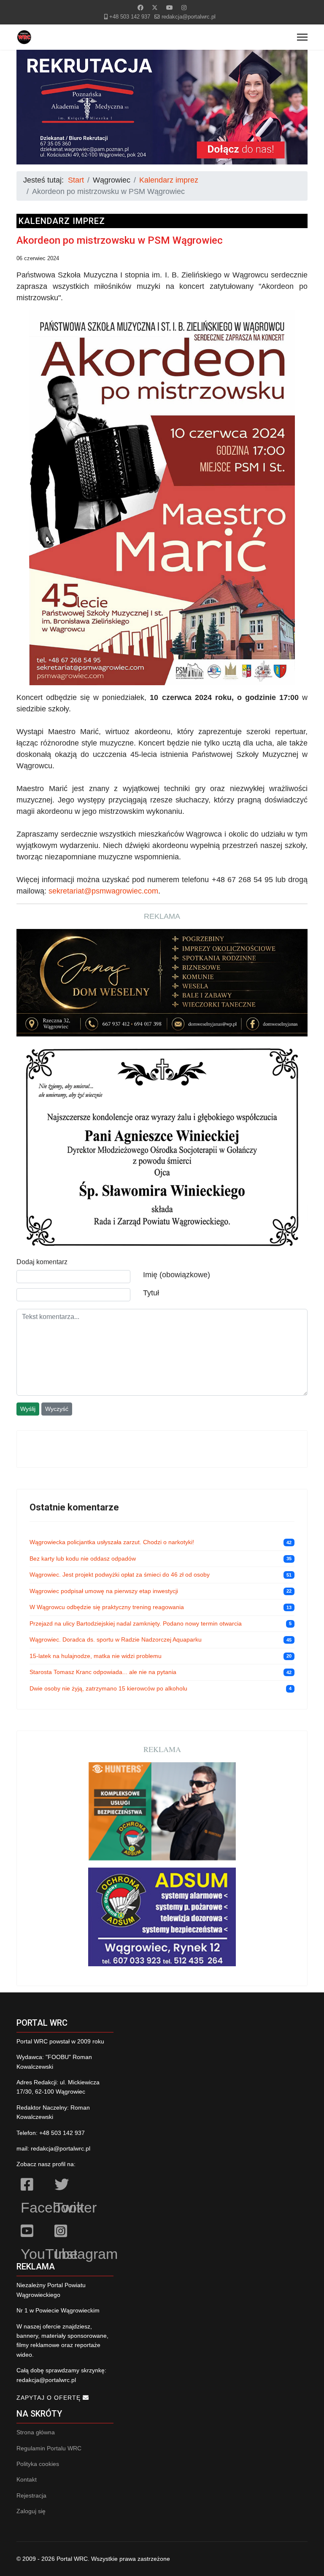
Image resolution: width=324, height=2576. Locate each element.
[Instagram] (184, 8)
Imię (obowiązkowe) (177, 1275)
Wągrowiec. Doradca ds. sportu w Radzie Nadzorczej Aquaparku (116, 1639)
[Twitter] (155, 8)
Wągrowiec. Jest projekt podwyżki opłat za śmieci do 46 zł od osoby (120, 1575)
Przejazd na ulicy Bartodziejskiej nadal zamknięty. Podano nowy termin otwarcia (136, 1623)
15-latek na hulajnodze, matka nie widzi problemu (96, 1656)
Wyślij (28, 1409)
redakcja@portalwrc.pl (189, 17)
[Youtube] (170, 8)
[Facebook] (140, 8)
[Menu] (302, 37)
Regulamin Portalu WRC (49, 2448)
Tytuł (151, 1293)
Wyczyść (57, 1409)
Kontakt (27, 2479)
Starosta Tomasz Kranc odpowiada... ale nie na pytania (103, 1672)
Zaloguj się (31, 2511)
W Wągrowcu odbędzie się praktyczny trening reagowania (107, 1607)
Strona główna (36, 2432)
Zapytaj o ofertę (50, 2398)
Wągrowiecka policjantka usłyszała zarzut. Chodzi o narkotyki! (112, 1542)
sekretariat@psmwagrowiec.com (103, 891)
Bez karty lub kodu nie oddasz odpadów (83, 1559)
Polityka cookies (38, 2464)
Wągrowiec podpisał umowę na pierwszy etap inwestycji (104, 1591)
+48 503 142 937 (130, 17)
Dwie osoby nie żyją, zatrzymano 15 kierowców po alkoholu (108, 1688)
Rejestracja (31, 2495)
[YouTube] (33, 2232)
